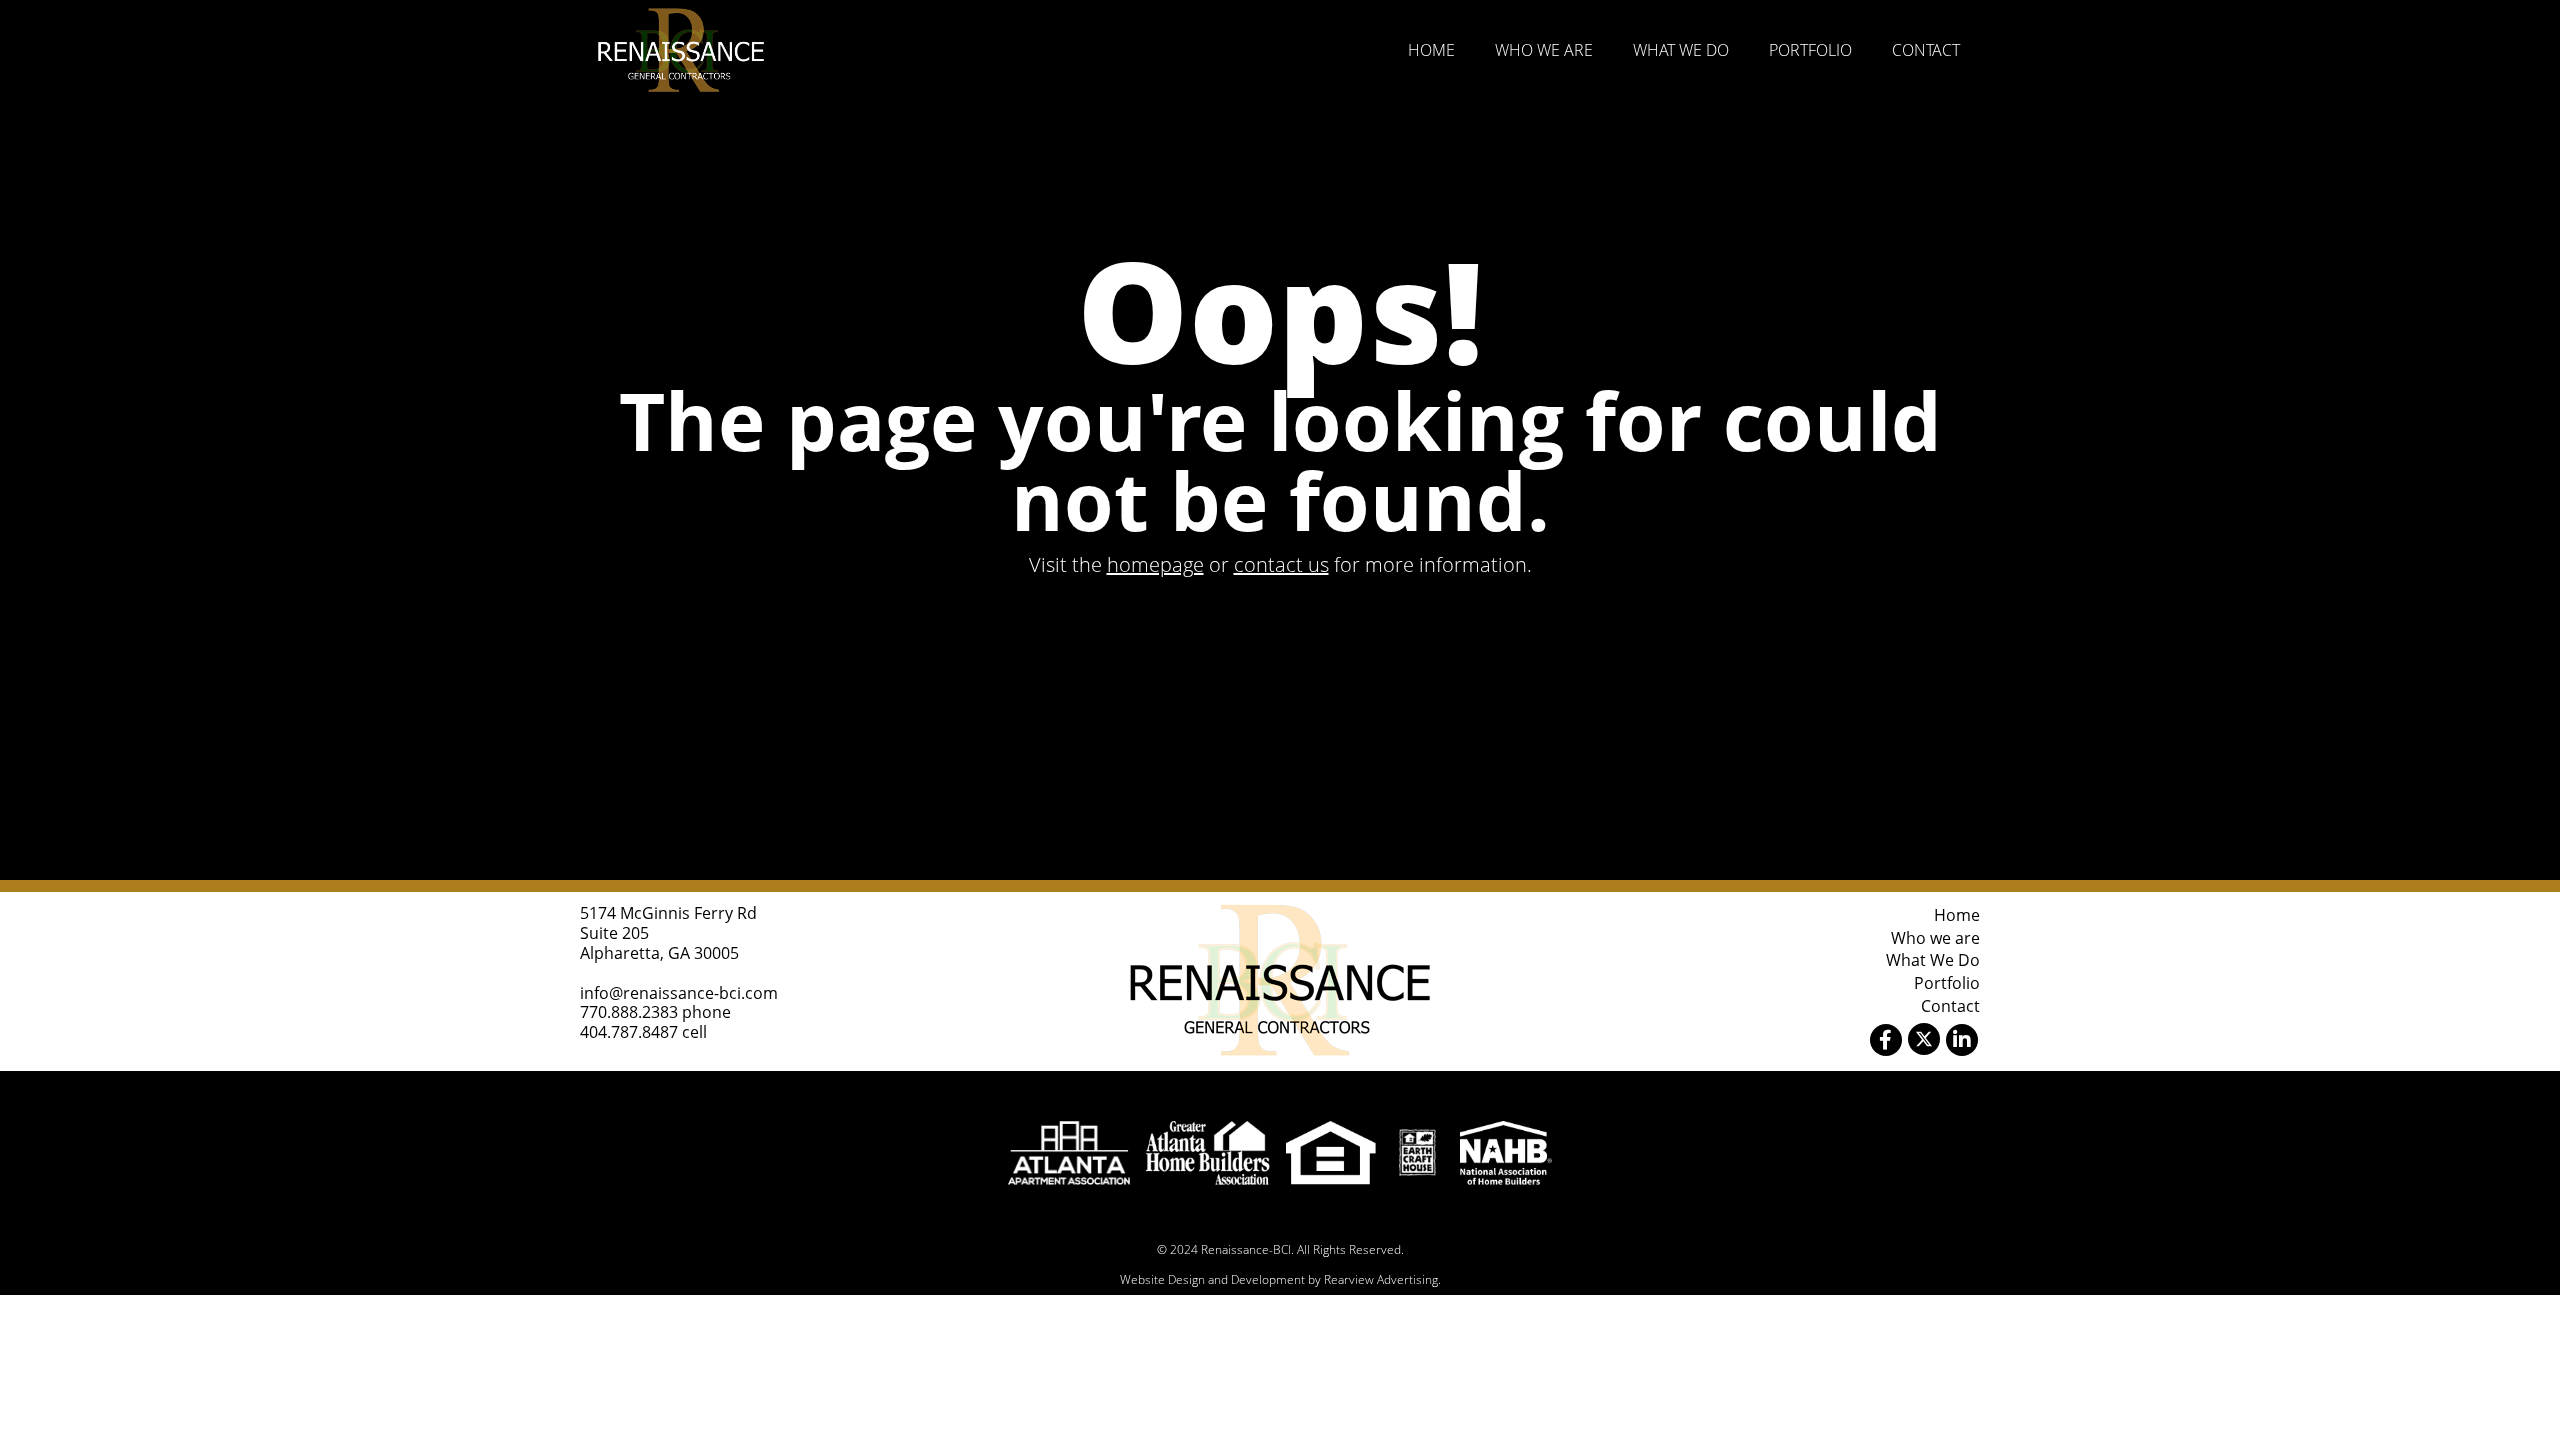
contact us (1281, 564)
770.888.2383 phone (655, 1012)
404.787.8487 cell (643, 1032)
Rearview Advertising (1381, 1279)
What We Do (1681, 50)
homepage (1155, 564)
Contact (1926, 50)
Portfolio (1810, 50)
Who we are (1544, 50)
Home (1431, 50)
